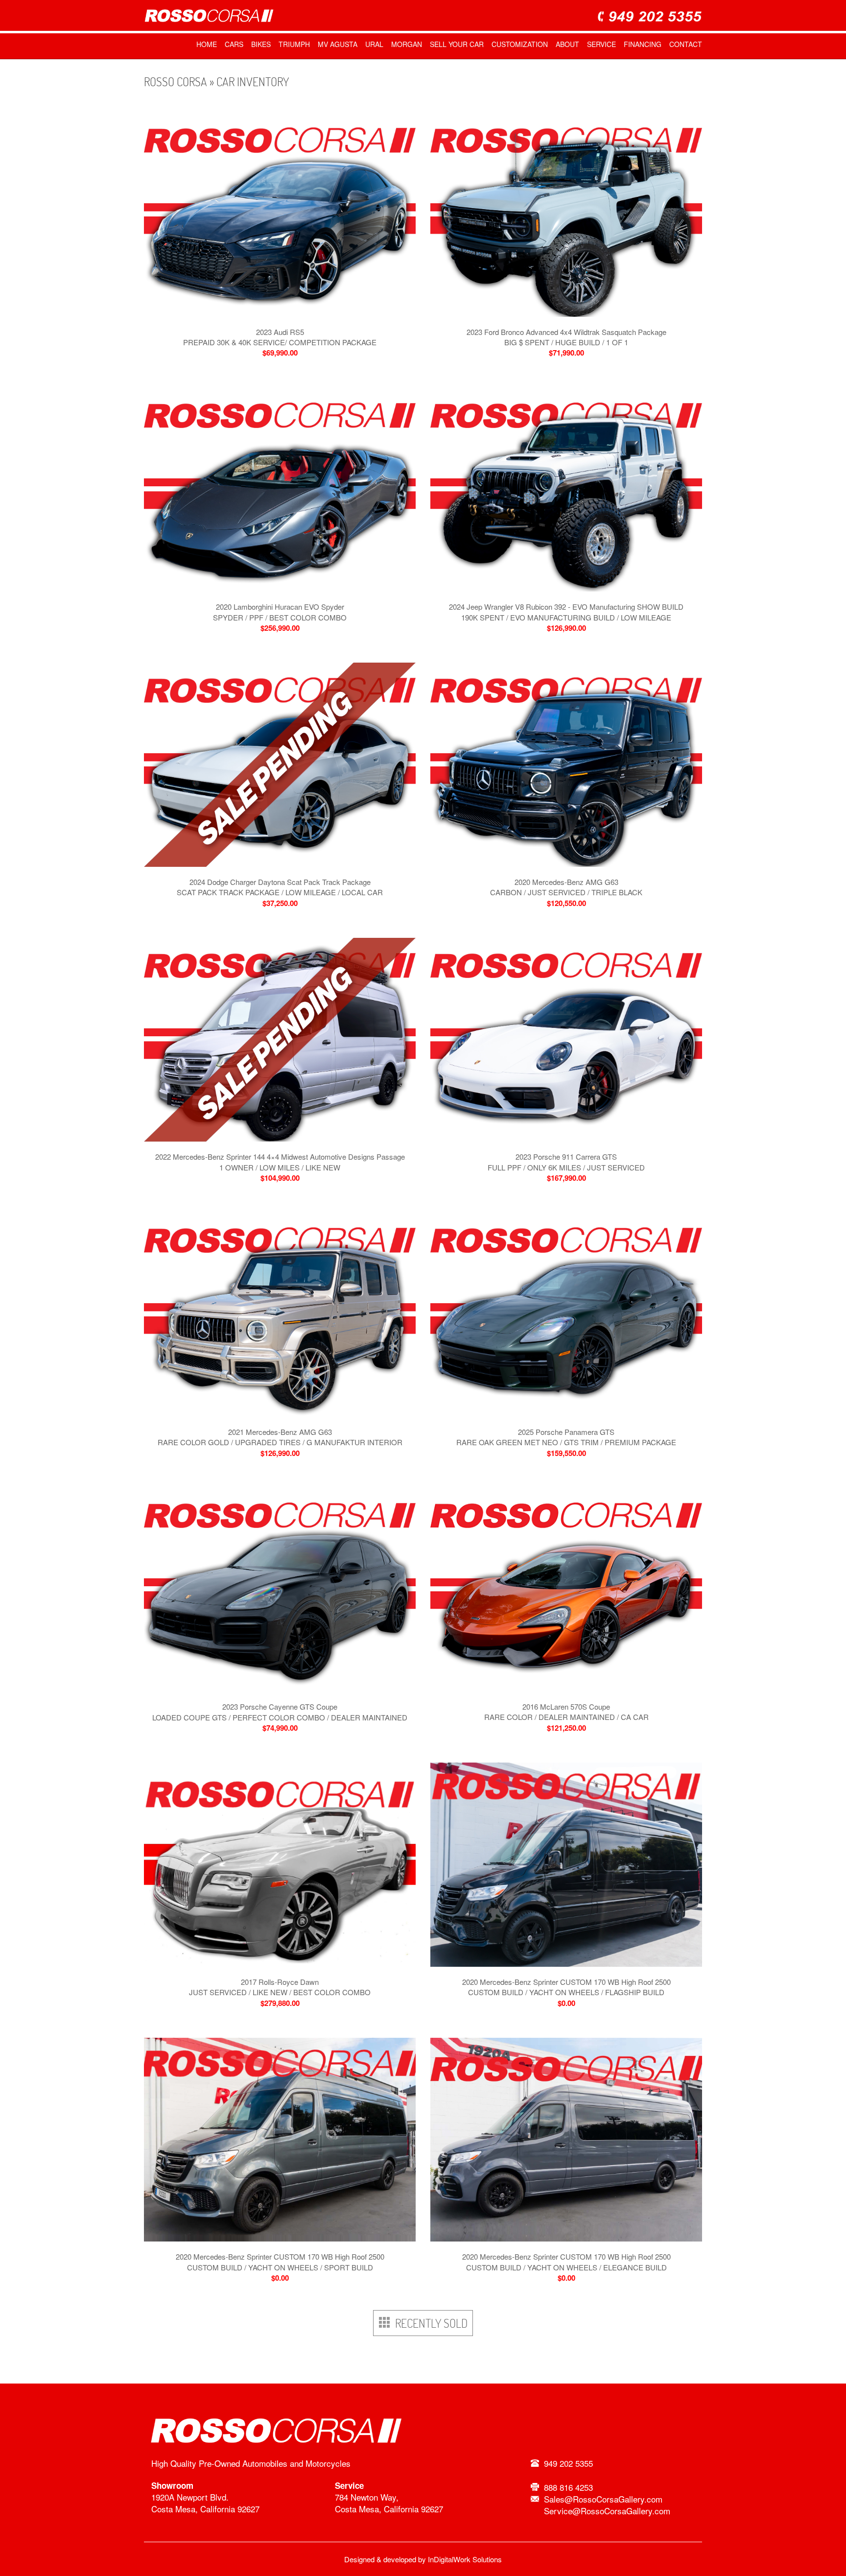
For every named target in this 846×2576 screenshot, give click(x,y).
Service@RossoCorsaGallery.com (607, 2511)
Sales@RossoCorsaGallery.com (603, 2499)
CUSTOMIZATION (520, 44)
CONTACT (686, 44)
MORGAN (407, 44)
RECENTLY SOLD (429, 2323)
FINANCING (643, 44)
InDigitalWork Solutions (465, 2559)
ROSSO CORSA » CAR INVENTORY (216, 82)
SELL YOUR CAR (457, 44)
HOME (207, 44)
